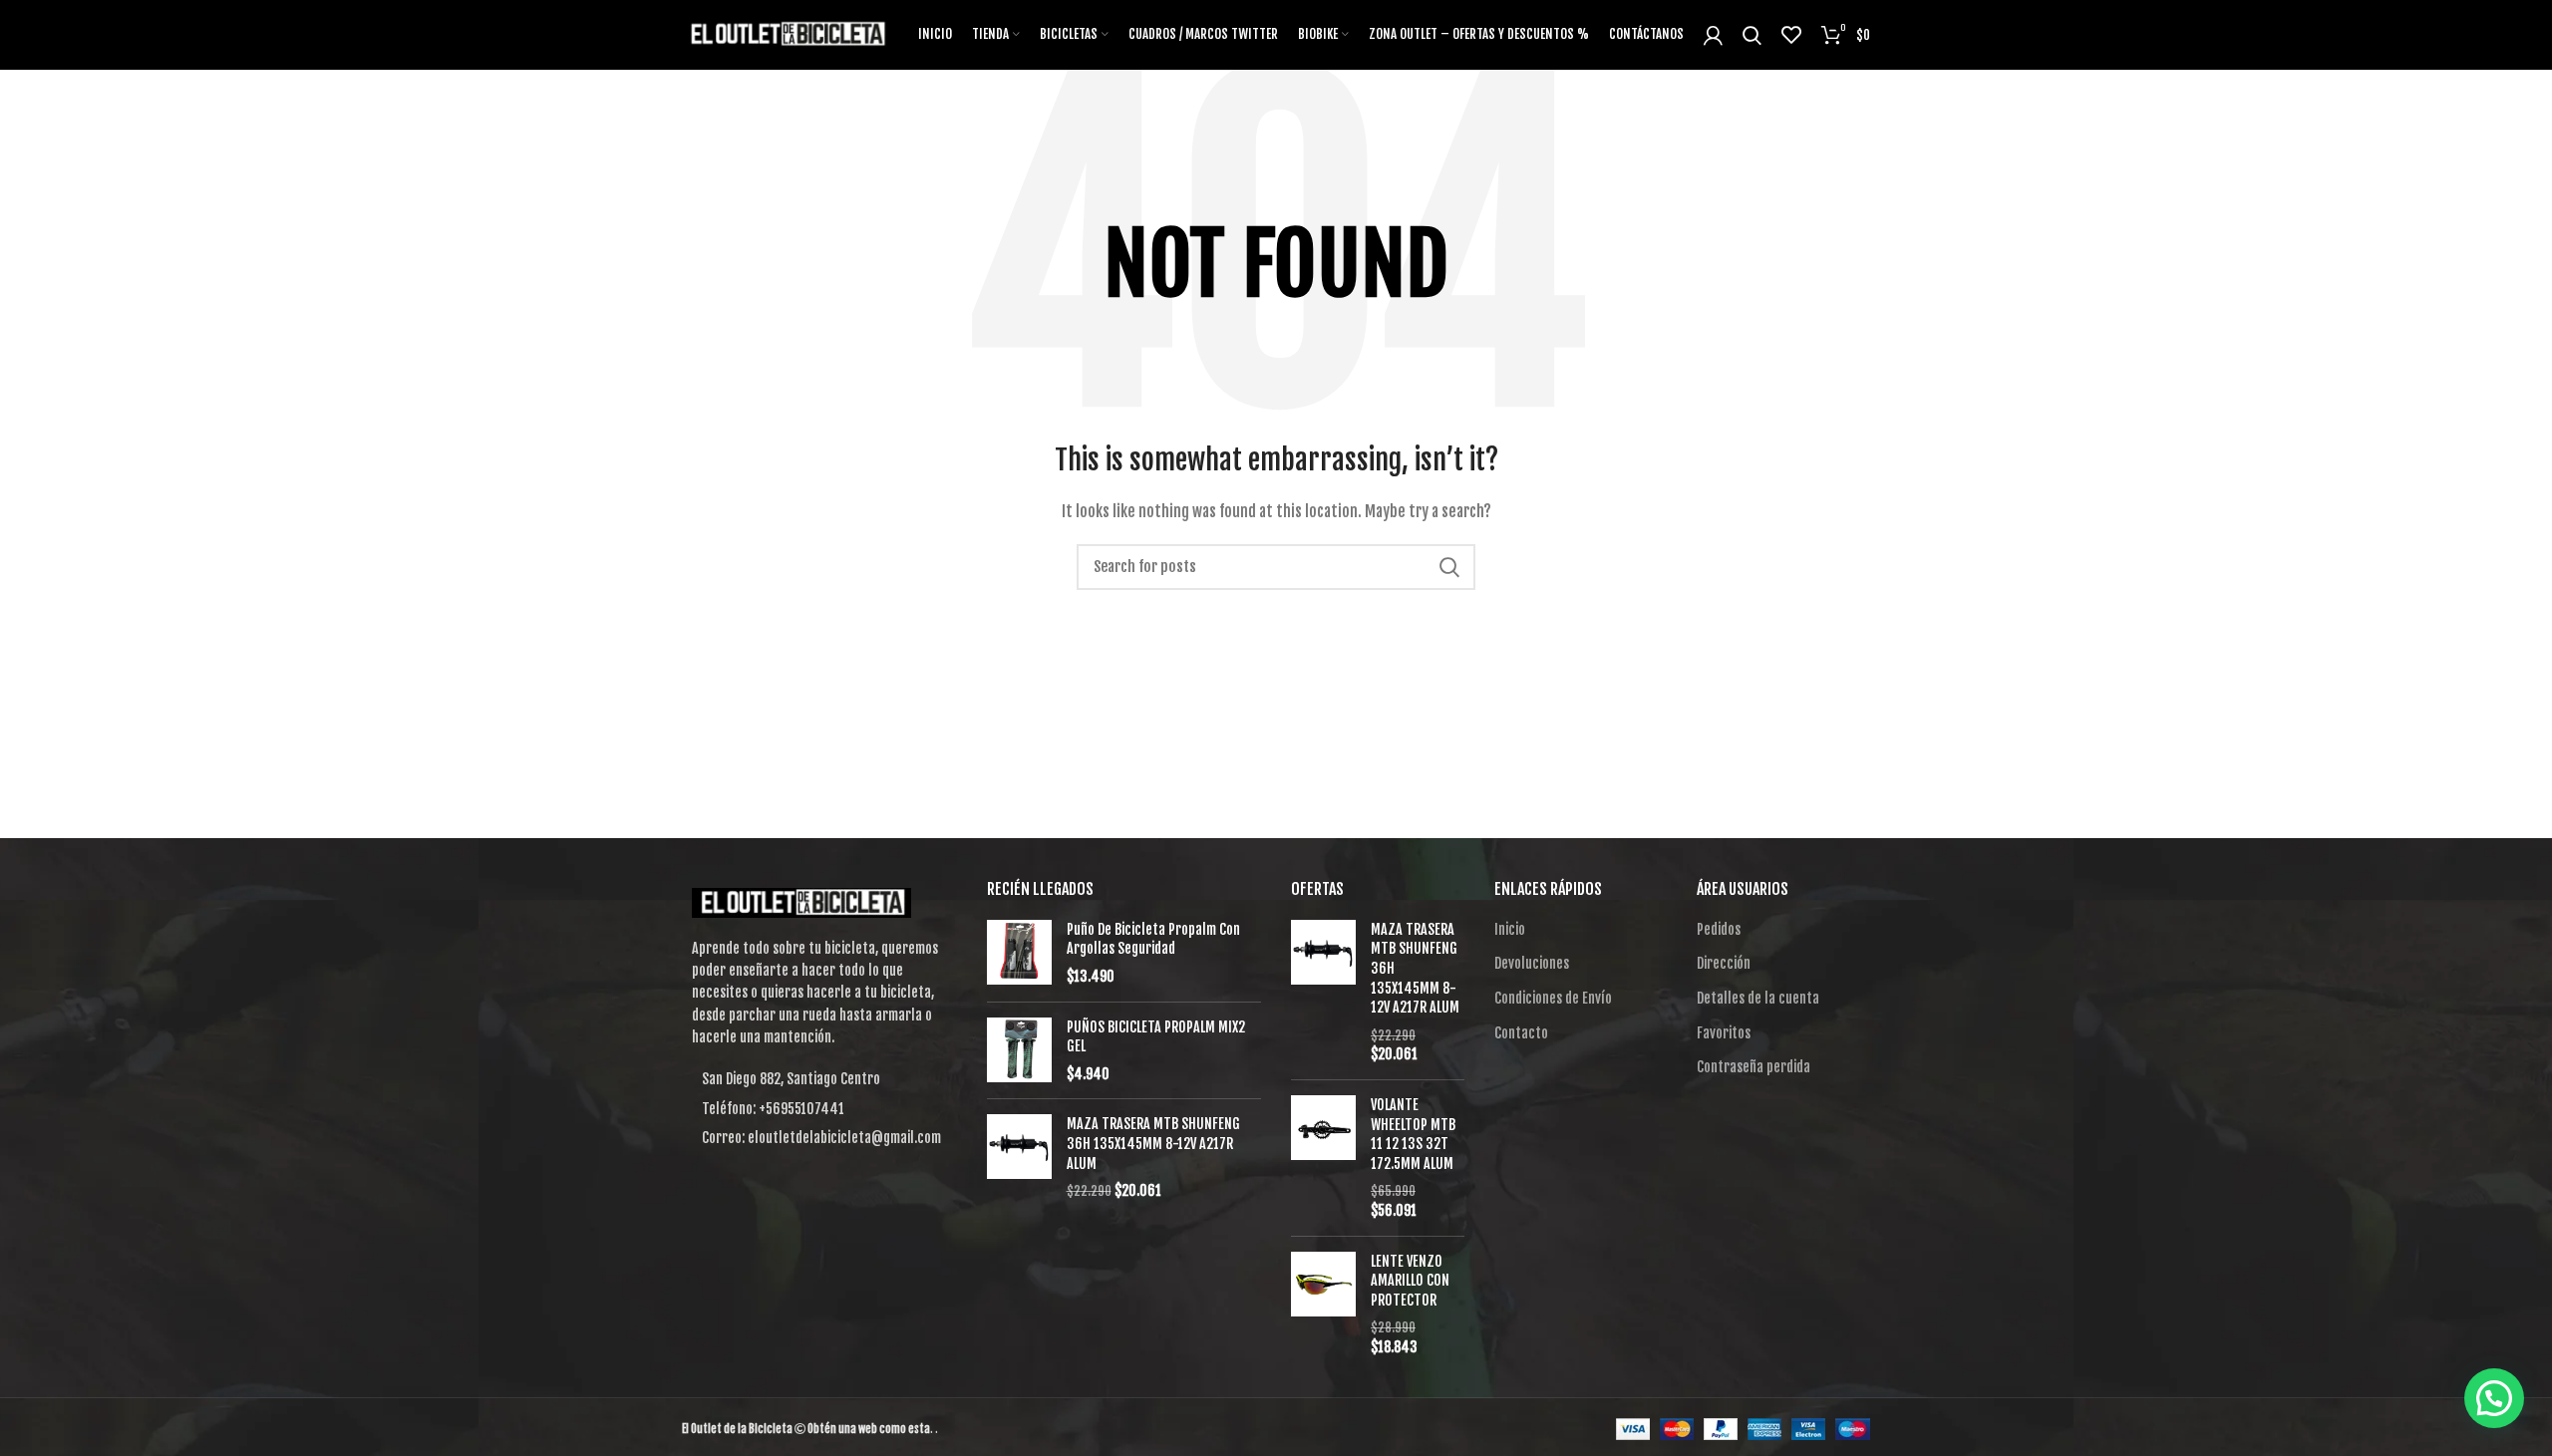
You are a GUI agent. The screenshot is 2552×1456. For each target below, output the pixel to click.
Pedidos (1719, 929)
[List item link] (819, 1109)
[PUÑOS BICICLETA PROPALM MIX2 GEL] (1019, 1051)
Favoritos (1724, 1033)
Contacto (1521, 1033)
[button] (2494, 1398)
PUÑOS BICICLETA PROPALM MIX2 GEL (1156, 1037)
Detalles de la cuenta (1758, 998)
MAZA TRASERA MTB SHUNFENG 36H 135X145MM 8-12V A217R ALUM (1153, 1143)
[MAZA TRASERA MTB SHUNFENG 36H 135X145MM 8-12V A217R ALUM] (1019, 1157)
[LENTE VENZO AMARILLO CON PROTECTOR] (1323, 1305)
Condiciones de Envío (1553, 998)
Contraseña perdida (1754, 1067)
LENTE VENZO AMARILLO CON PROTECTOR (1410, 1281)
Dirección (1724, 963)
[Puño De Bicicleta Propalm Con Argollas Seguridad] (1019, 953)
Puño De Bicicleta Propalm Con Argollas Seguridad (1153, 939)
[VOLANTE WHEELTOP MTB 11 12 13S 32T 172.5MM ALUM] (1323, 1158)
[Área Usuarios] (1713, 35)
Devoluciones (1532, 963)
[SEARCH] (1448, 567)
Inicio (1510, 929)
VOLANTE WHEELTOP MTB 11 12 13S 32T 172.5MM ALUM (1413, 1134)
